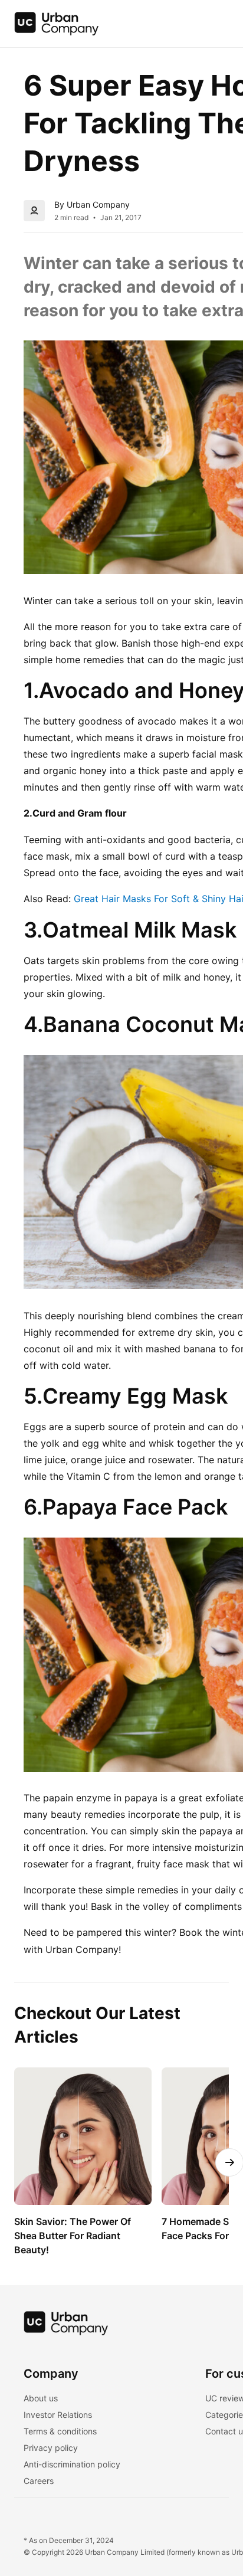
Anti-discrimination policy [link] (72, 2464)
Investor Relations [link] (58, 2415)
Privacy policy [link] (51, 2448)
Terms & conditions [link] (60, 2431)
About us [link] (41, 2398)
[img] (57, 24)
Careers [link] (39, 2481)
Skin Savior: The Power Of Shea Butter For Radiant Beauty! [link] (74, 2236)
